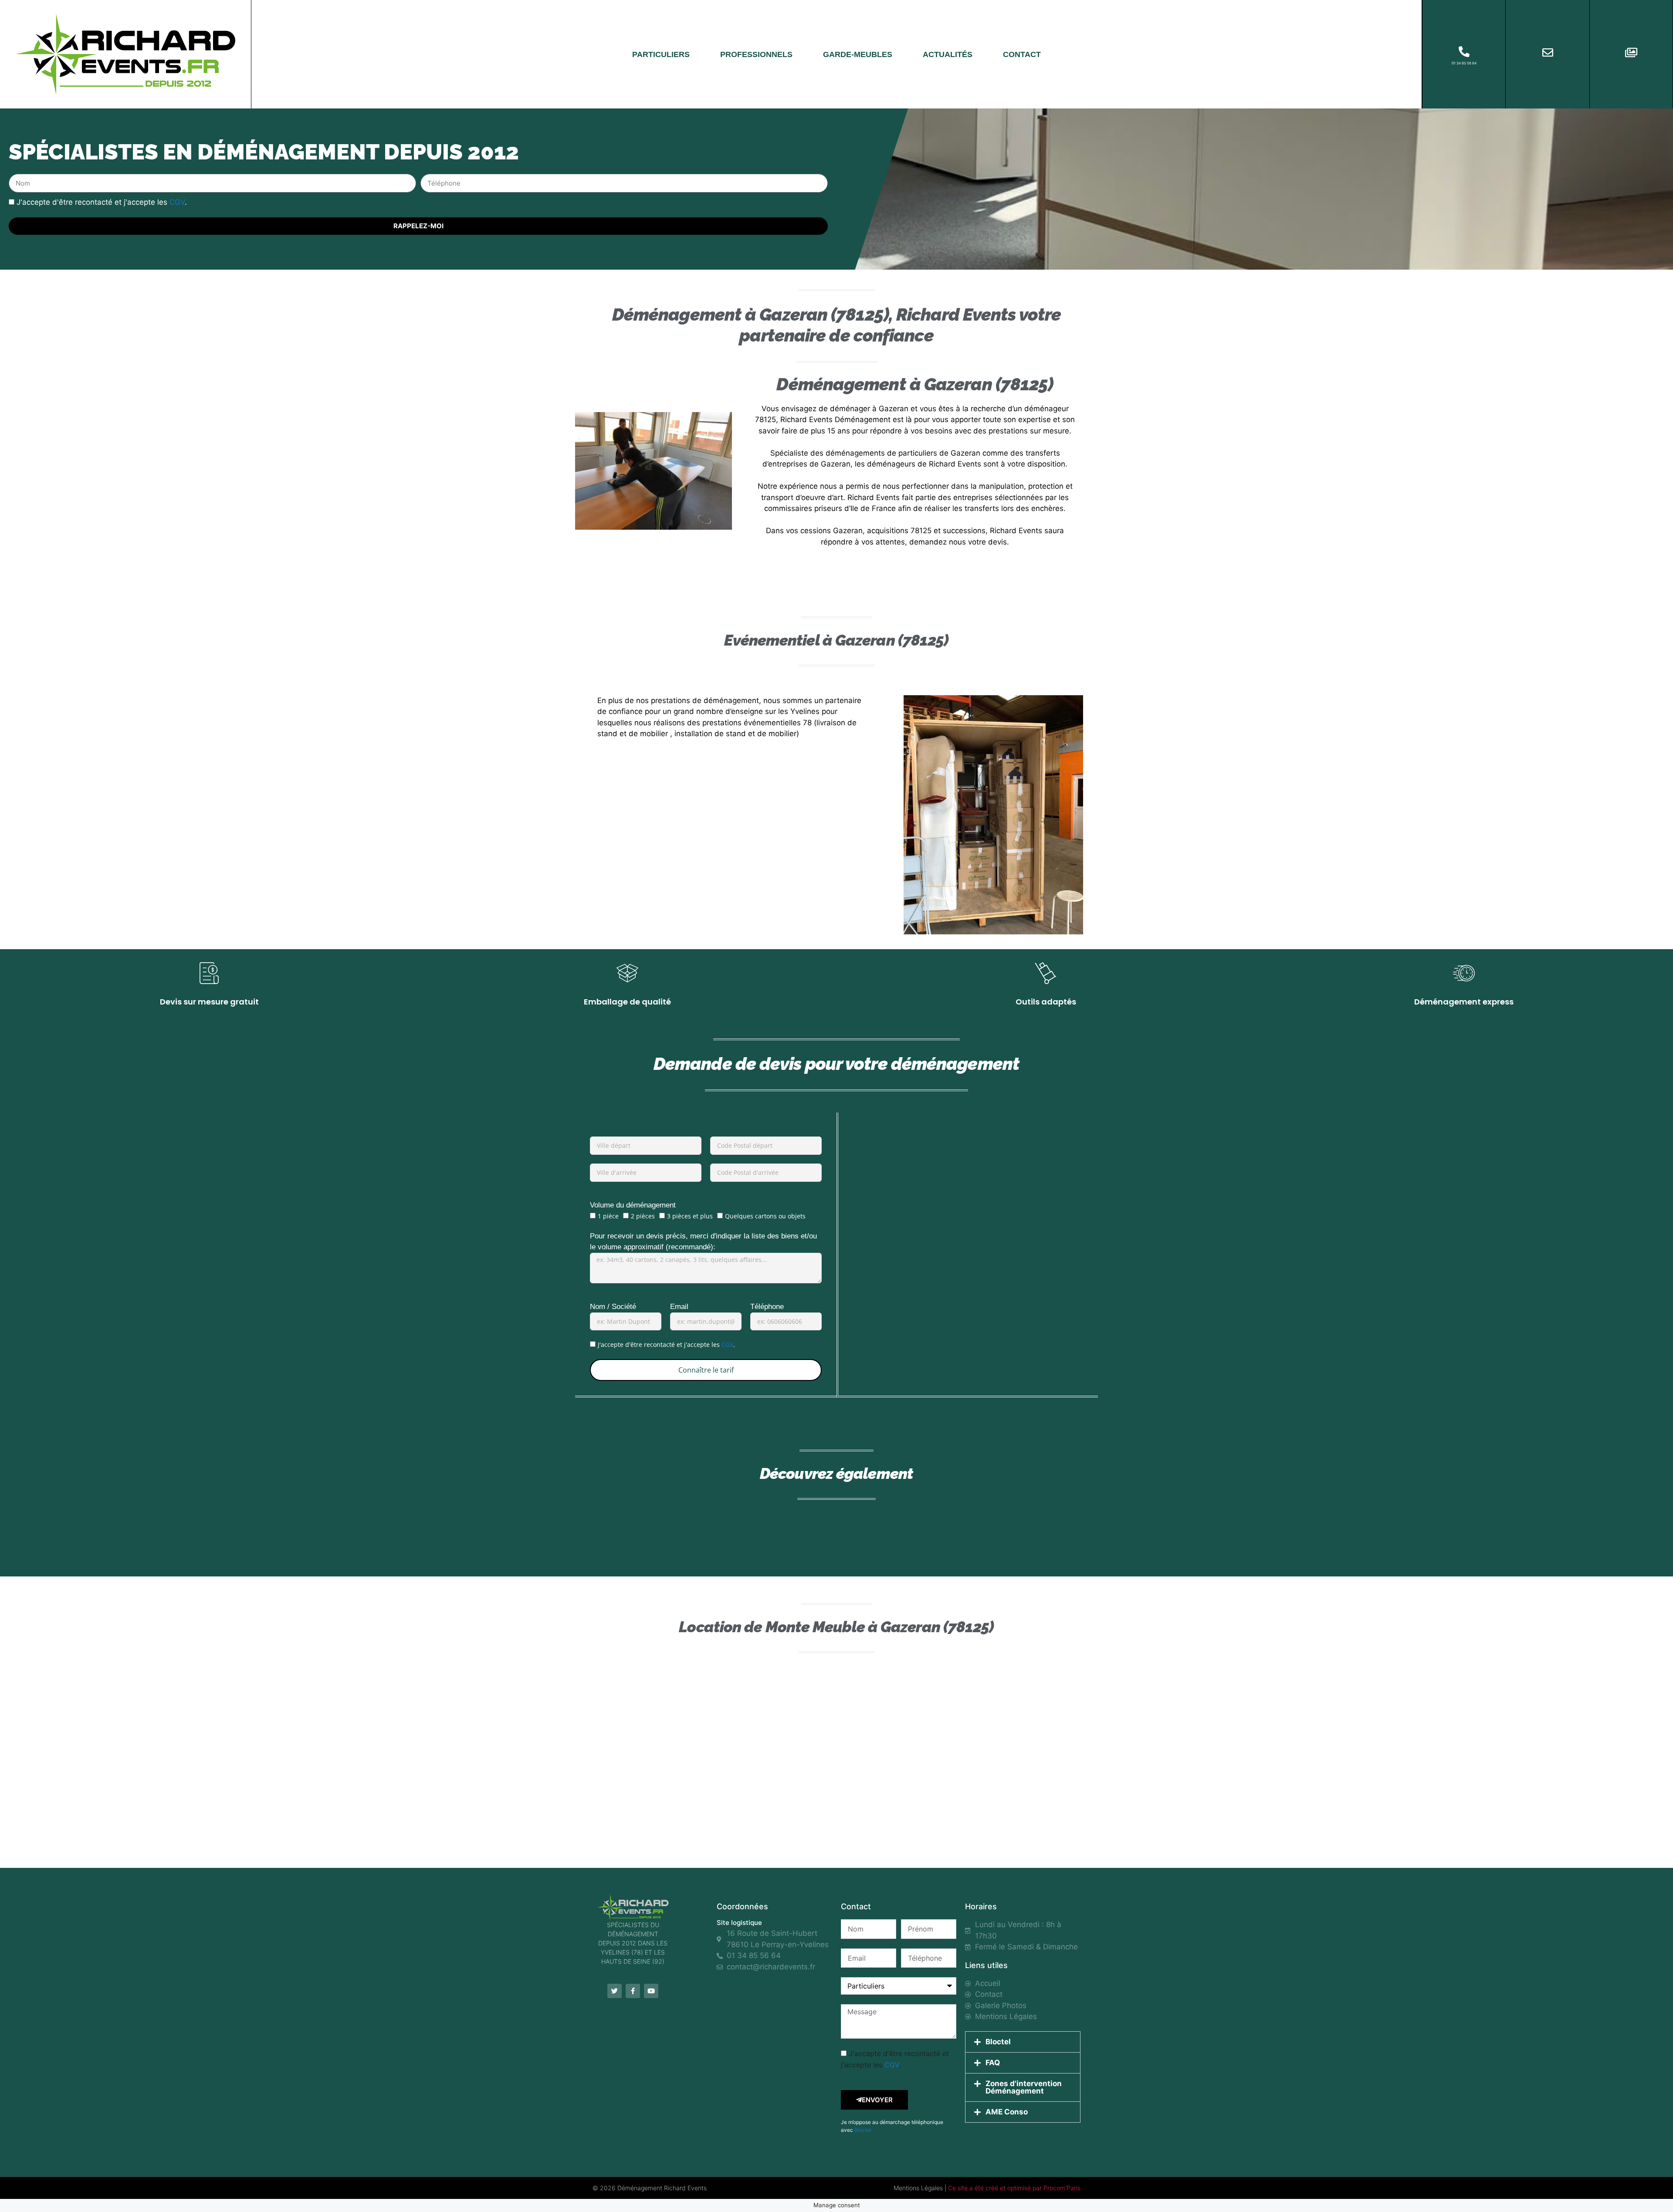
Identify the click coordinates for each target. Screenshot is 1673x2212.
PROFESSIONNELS (756, 54)
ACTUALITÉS (948, 54)
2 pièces (643, 1216)
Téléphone (767, 1307)
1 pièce (608, 1216)
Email (679, 1307)
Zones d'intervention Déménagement (1024, 2087)
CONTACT (1022, 54)
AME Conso (1007, 2112)
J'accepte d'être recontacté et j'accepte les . (102, 202)
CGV (177, 202)
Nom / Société (613, 1307)
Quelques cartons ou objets (765, 1216)
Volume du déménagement (633, 1205)
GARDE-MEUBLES (858, 54)
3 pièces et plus (690, 1216)
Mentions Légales (918, 2188)
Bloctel (863, 2130)
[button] (1023, 2042)
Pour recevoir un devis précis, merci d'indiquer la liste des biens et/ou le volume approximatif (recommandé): (703, 1242)
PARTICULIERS (661, 54)
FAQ (993, 2063)
